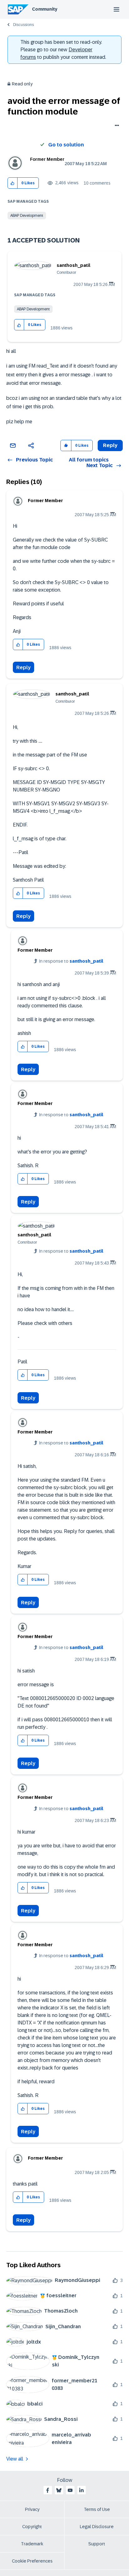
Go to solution (66, 145)
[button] (13, 183)
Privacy (32, 2509)
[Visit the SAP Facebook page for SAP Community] (48, 2490)
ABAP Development (27, 216)
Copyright (32, 2527)
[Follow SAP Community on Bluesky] (59, 2490)
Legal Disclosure (97, 2527)
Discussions (23, 25)
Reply (23, 667)
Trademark (32, 2544)
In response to (71, 961)
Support (97, 2544)
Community (45, 9)
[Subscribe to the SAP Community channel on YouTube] (70, 2490)
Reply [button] (110, 445)
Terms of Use (97, 2509)
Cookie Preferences (32, 2561)
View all (15, 2459)
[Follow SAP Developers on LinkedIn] (81, 2490)
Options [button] (116, 126)
